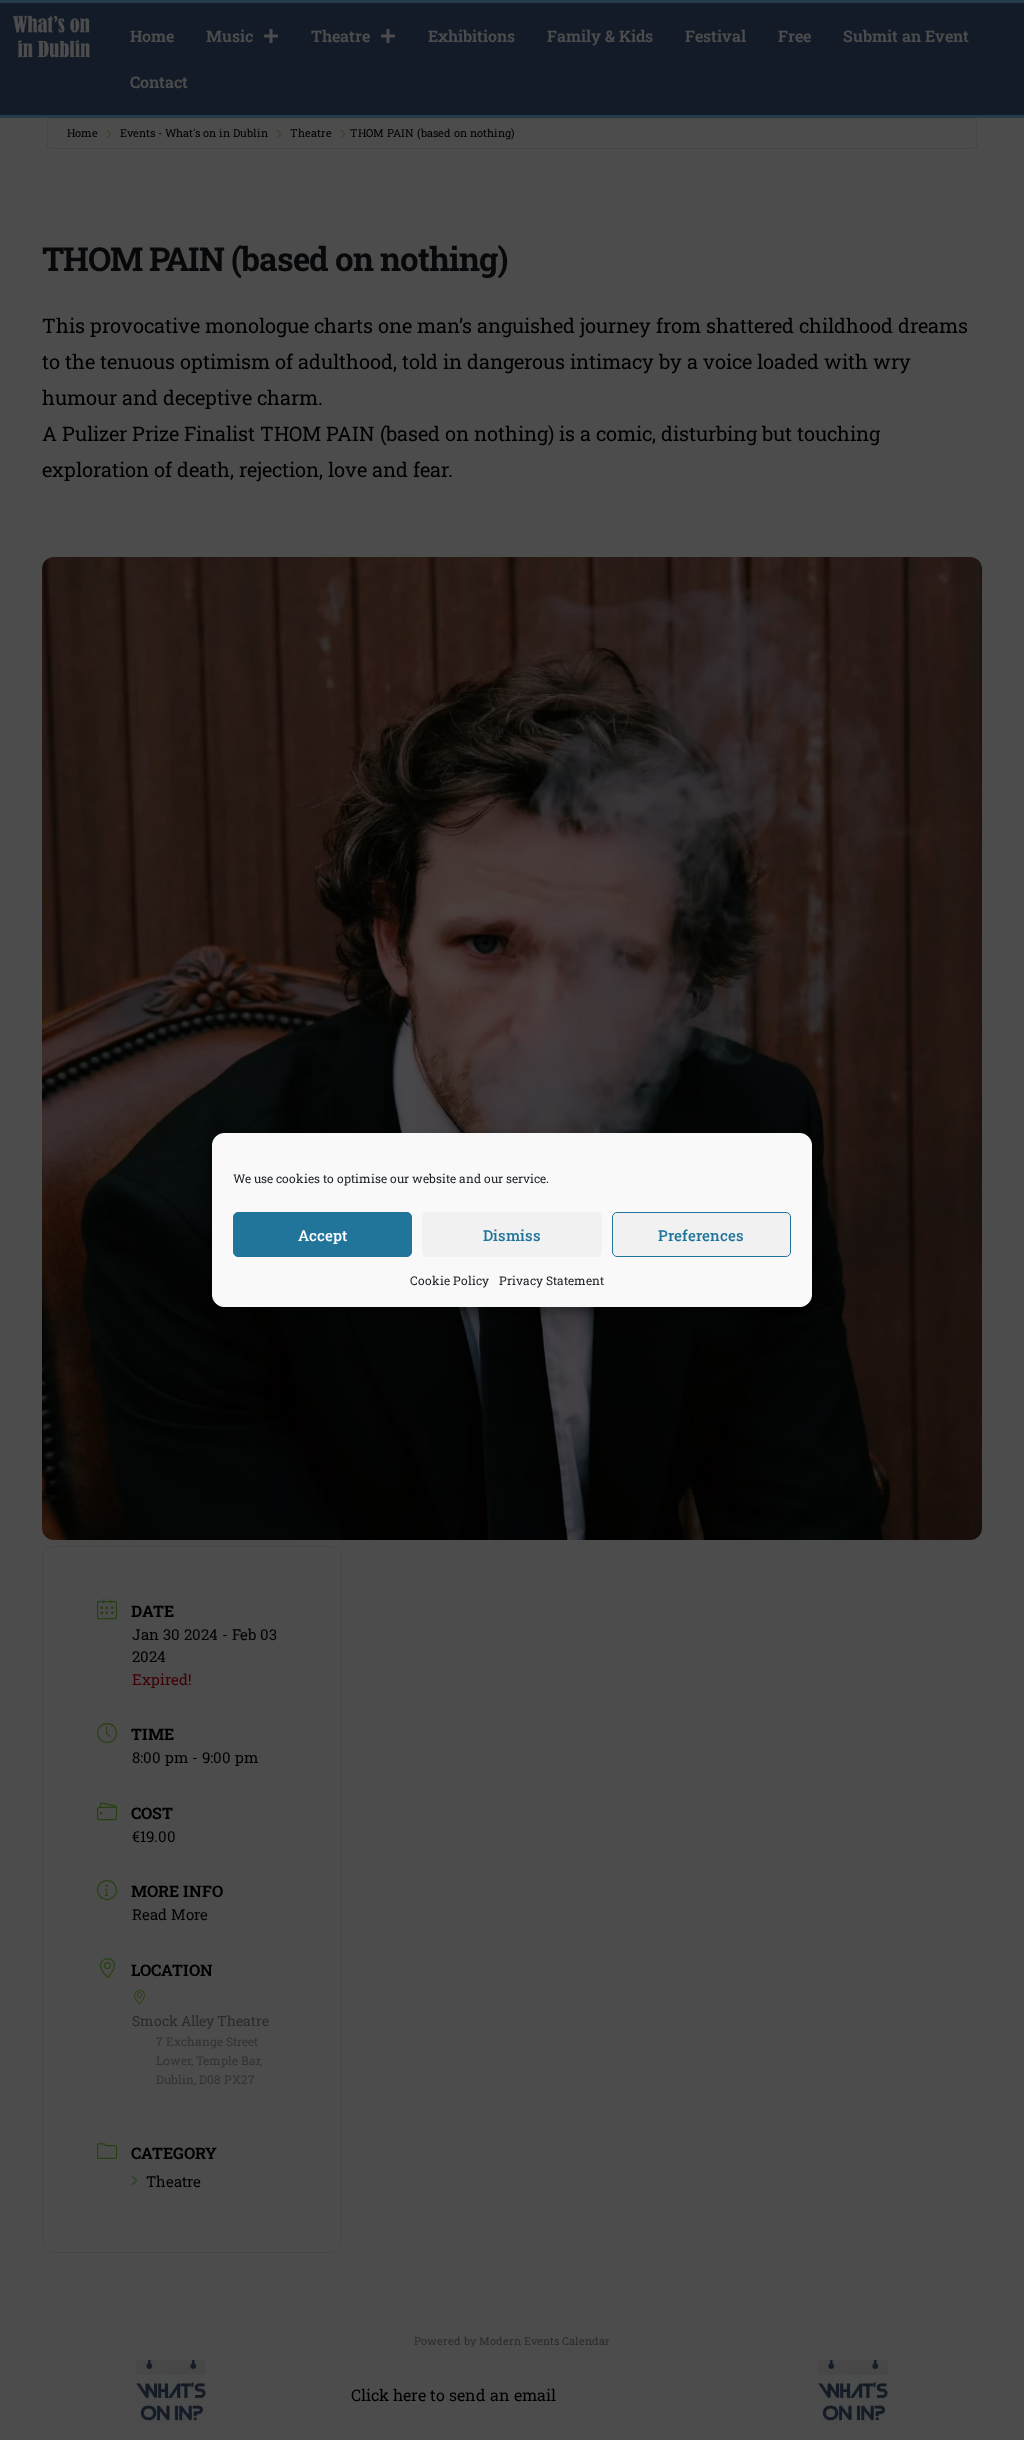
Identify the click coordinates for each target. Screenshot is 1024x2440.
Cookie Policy (449, 1280)
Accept (322, 1235)
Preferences (701, 1235)
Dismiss (512, 1235)
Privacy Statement (551, 1280)
